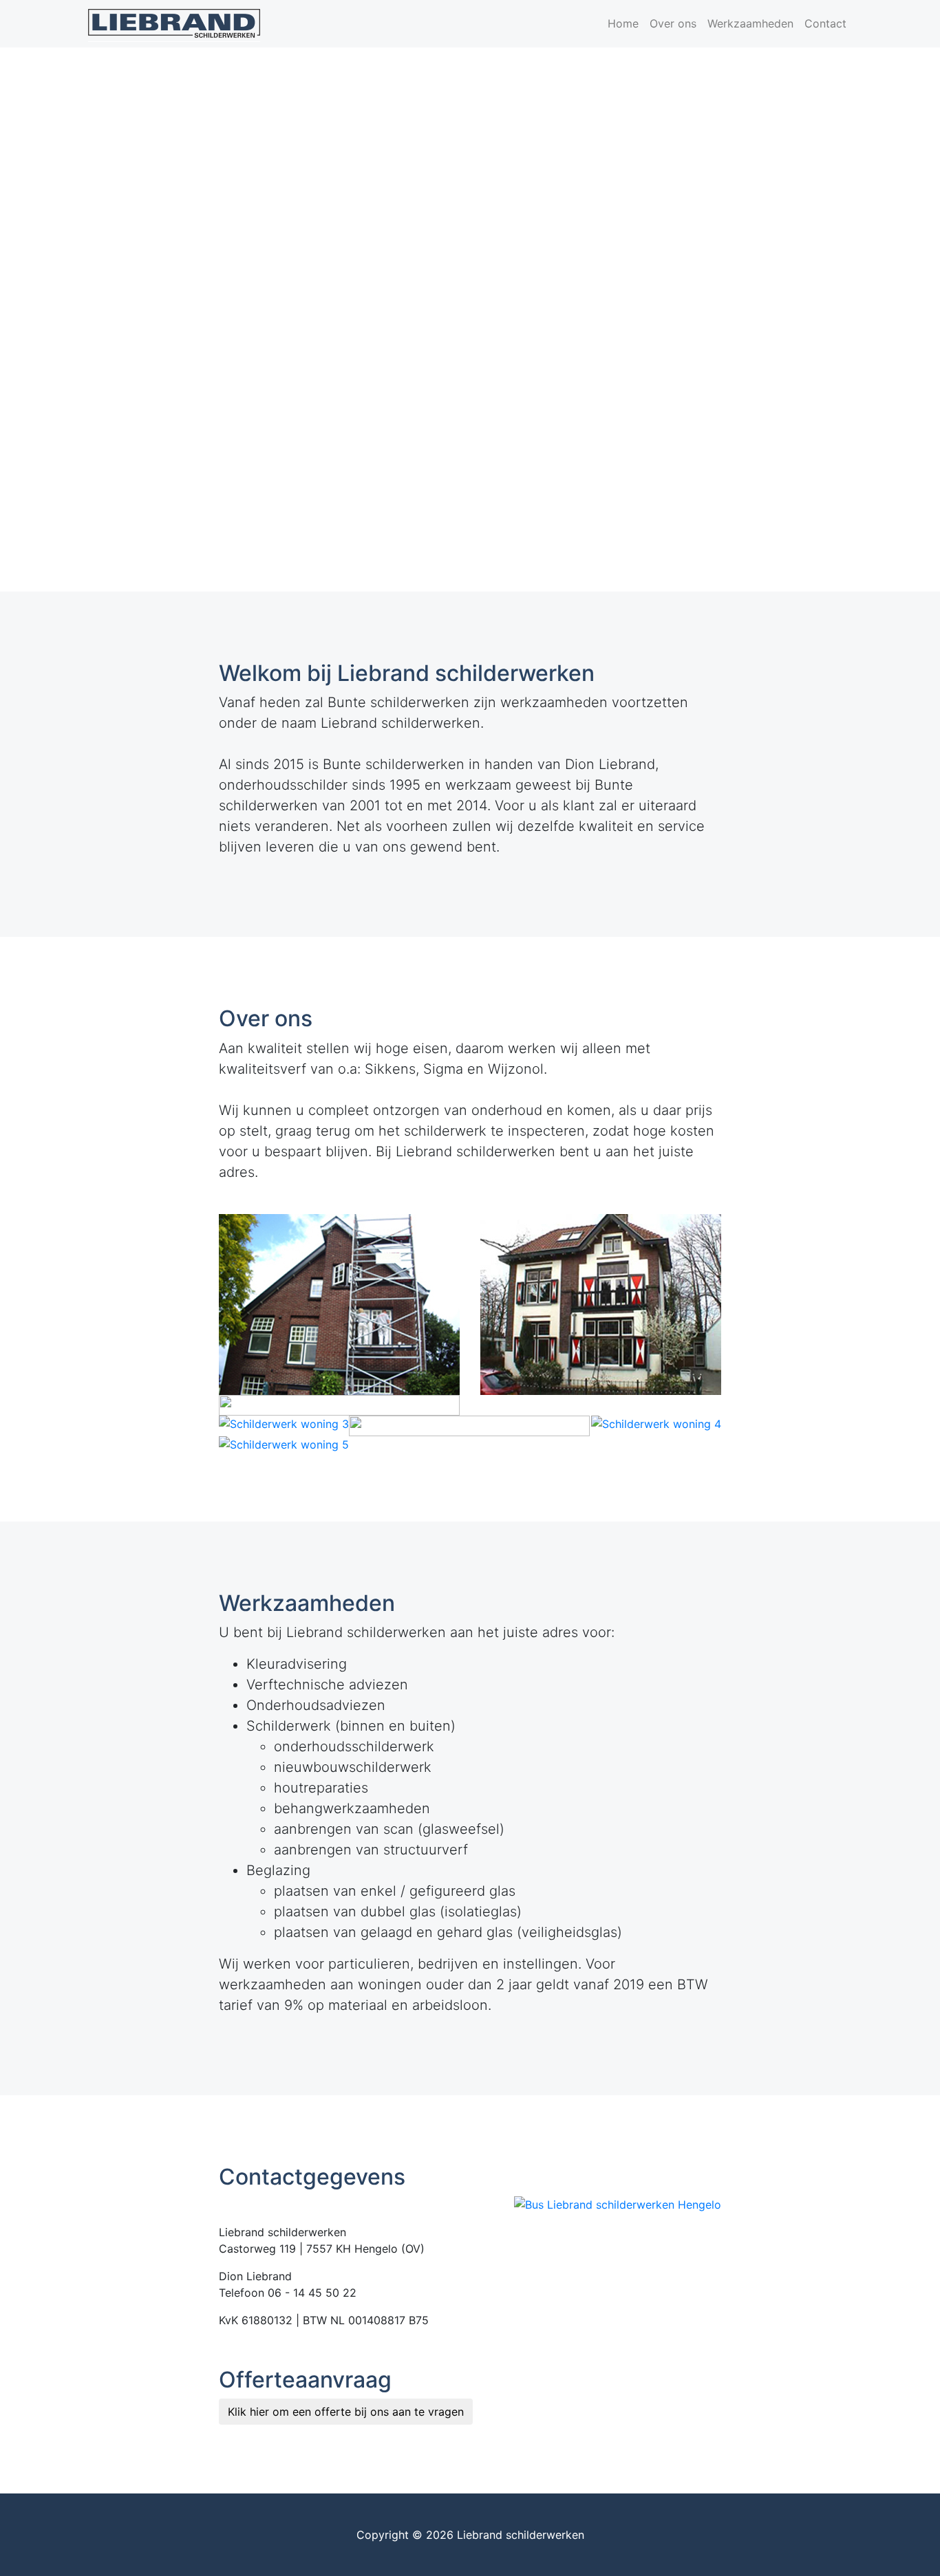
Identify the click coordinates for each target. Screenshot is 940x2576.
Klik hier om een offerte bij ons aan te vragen (346, 2412)
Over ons (673, 23)
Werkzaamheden (750, 23)
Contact (825, 23)
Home (623, 23)
